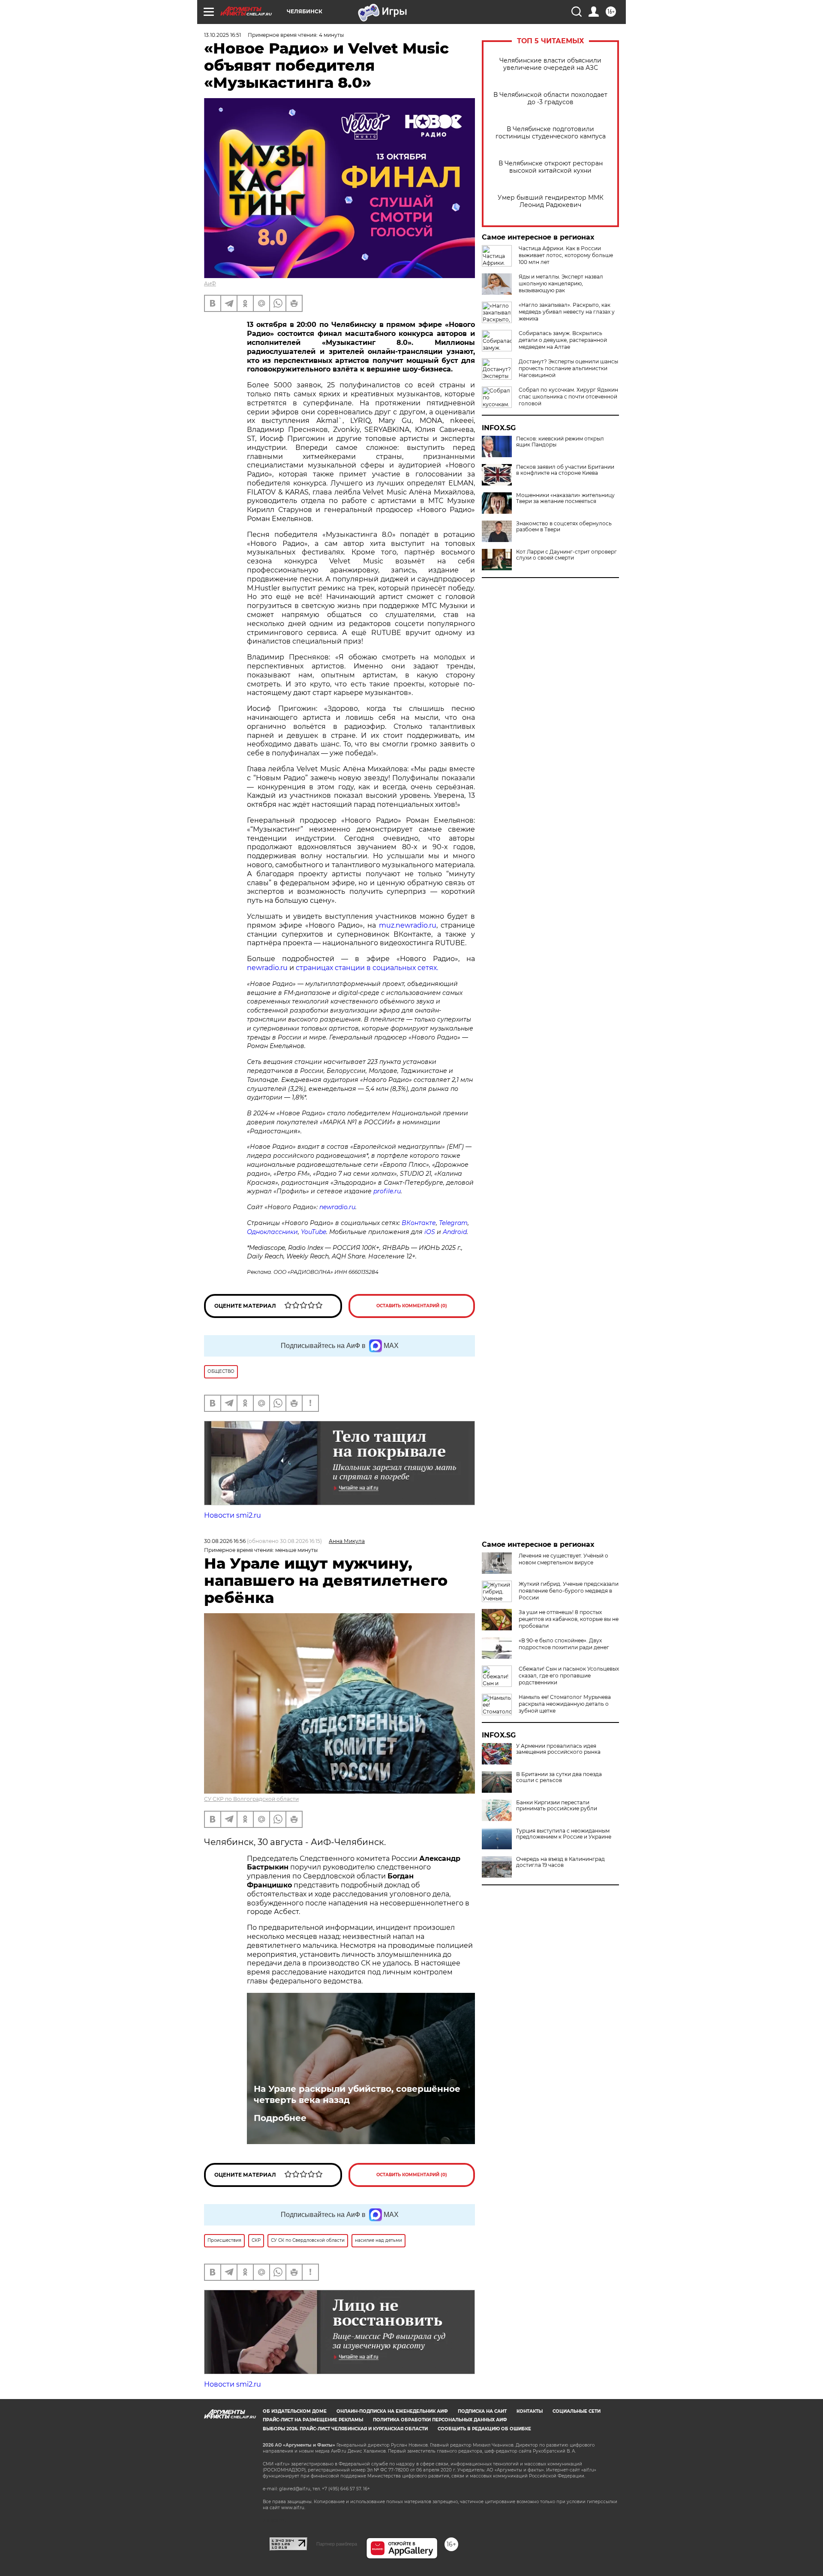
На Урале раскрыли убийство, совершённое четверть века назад (357, 2094)
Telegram (453, 1223)
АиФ (210, 283)
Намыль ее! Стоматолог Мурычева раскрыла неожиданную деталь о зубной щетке (565, 1704)
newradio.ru (267, 968)
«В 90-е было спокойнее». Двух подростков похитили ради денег (564, 1644)
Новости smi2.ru (233, 1515)
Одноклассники (272, 1232)
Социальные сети (577, 2411)
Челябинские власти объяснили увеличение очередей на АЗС (550, 64)
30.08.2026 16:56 (225, 1541)
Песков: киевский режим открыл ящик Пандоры (560, 442)
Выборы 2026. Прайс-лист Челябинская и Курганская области (345, 2429)
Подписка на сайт (482, 2411)
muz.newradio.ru (408, 925)
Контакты (530, 2411)
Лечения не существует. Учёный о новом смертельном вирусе (563, 1559)
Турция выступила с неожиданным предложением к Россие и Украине (564, 1834)
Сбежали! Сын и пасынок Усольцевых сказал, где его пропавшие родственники (569, 1676)
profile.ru (387, 1191)
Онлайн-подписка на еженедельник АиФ (392, 2411)
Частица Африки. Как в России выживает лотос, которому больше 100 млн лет (566, 255)
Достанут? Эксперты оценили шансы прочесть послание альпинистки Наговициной (568, 368)
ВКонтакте (419, 1223)
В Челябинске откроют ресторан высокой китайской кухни (551, 167)
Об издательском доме (295, 2411)
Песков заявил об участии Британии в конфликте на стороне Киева (565, 470)
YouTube (314, 1232)
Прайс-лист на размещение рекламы (313, 2420)
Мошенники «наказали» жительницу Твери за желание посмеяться (565, 498)
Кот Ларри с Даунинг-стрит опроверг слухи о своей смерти (566, 555)
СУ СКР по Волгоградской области (251, 1799)
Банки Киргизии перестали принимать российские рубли (557, 1806)
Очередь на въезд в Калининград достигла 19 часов (560, 1862)
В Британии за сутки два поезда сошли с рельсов (559, 1777)
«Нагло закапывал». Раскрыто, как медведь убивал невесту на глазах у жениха (567, 312)
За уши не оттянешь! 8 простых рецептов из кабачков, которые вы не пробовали (569, 1619)
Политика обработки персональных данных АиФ (440, 2420)
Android (455, 1232)
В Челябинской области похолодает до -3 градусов (550, 99)
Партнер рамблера (337, 2544)
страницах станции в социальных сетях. (367, 968)
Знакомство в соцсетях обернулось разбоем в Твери (564, 527)
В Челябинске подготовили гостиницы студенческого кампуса (551, 133)
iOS (430, 1232)
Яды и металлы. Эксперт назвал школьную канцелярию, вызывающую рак (561, 283)
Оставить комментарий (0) (412, 1306)
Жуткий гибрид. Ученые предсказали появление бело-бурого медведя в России (569, 1591)
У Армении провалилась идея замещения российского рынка (558, 1749)
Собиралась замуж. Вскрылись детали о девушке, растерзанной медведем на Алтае (563, 340)
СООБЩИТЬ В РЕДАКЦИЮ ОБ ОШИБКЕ (484, 2429)
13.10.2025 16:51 (222, 35)
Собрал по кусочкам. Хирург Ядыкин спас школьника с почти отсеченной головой (568, 397)
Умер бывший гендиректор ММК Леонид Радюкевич (551, 201)
